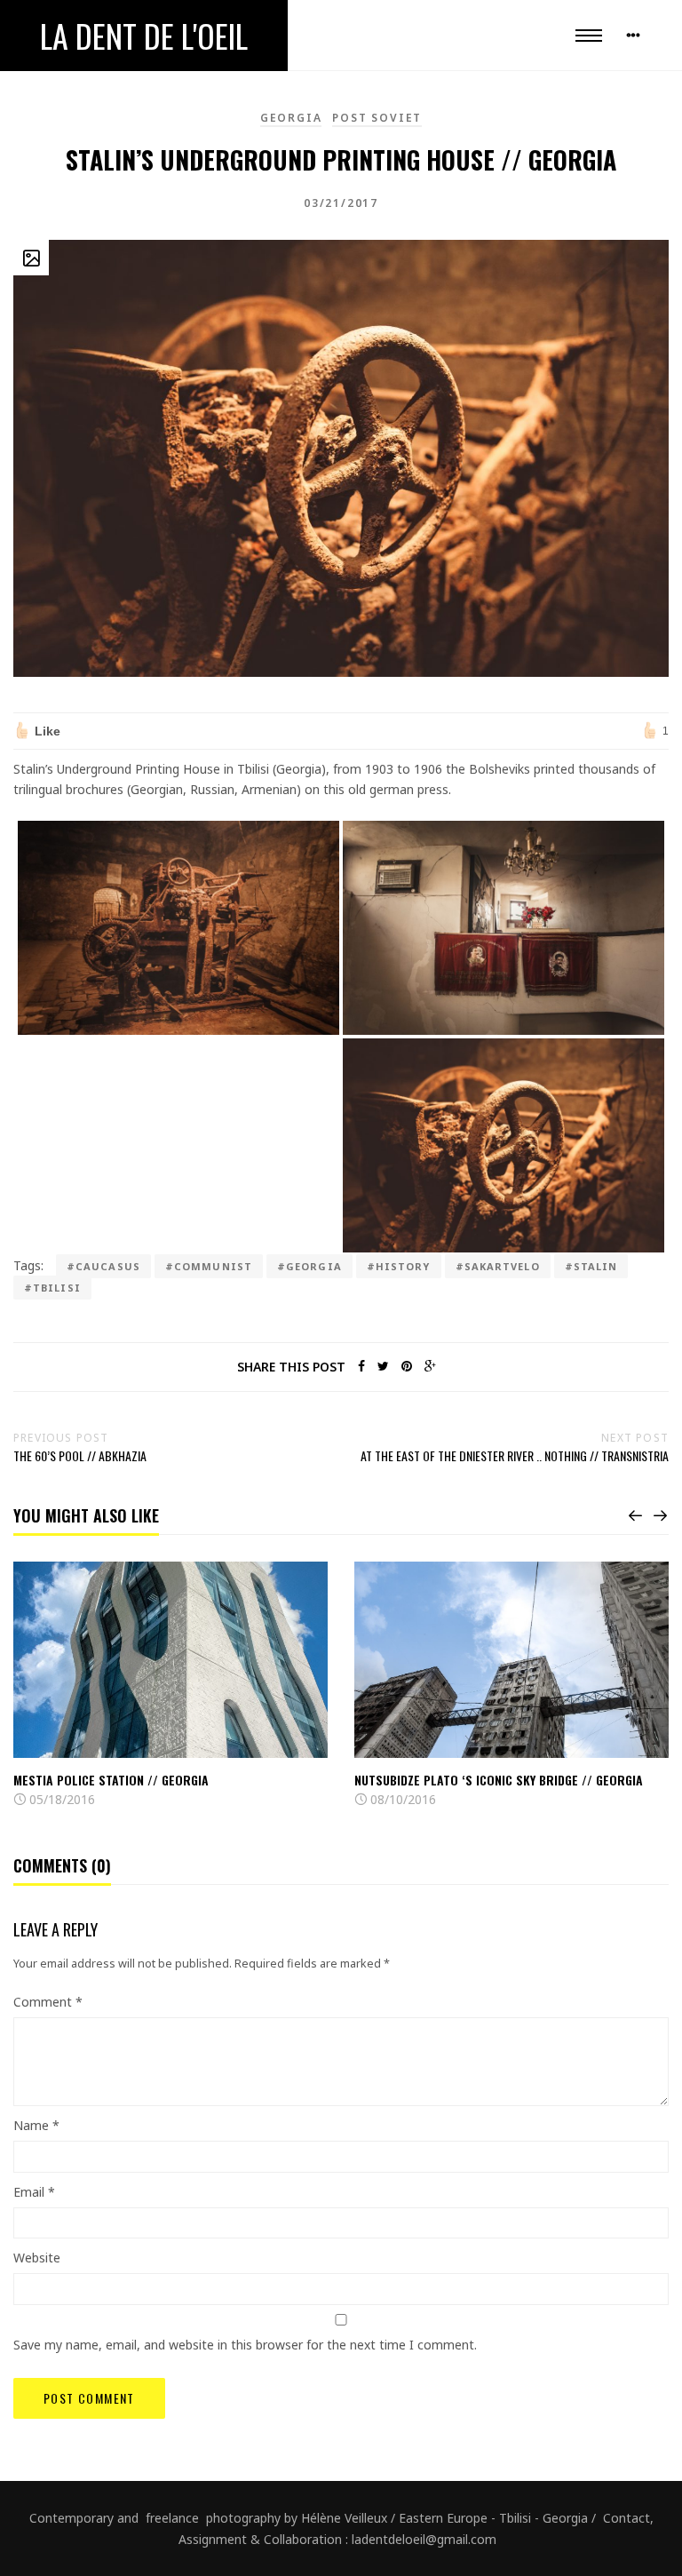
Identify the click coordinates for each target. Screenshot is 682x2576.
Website (37, 2258)
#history (399, 1266)
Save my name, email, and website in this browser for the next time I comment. (245, 2345)
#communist (209, 1266)
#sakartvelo (498, 1266)
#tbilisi (52, 1288)
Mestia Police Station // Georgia (111, 1780)
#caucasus (103, 1266)
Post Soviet (377, 118)
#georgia (309, 1266)
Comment (48, 2002)
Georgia (291, 118)
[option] (170, 1686)
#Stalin (591, 1266)
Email (34, 2192)
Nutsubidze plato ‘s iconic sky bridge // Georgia (499, 1780)
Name (36, 2125)
